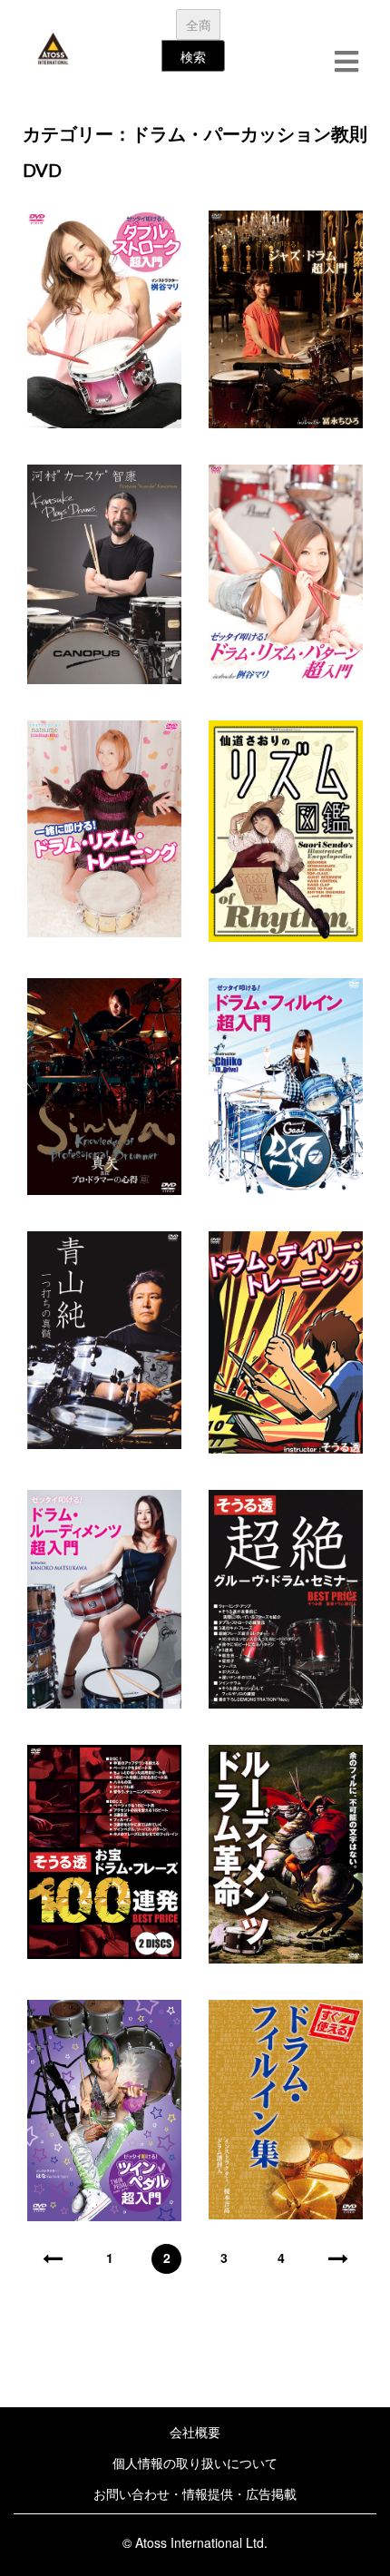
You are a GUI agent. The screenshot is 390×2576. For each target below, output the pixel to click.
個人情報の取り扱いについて (195, 2463)
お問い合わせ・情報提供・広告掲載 (195, 2493)
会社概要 (195, 2432)
